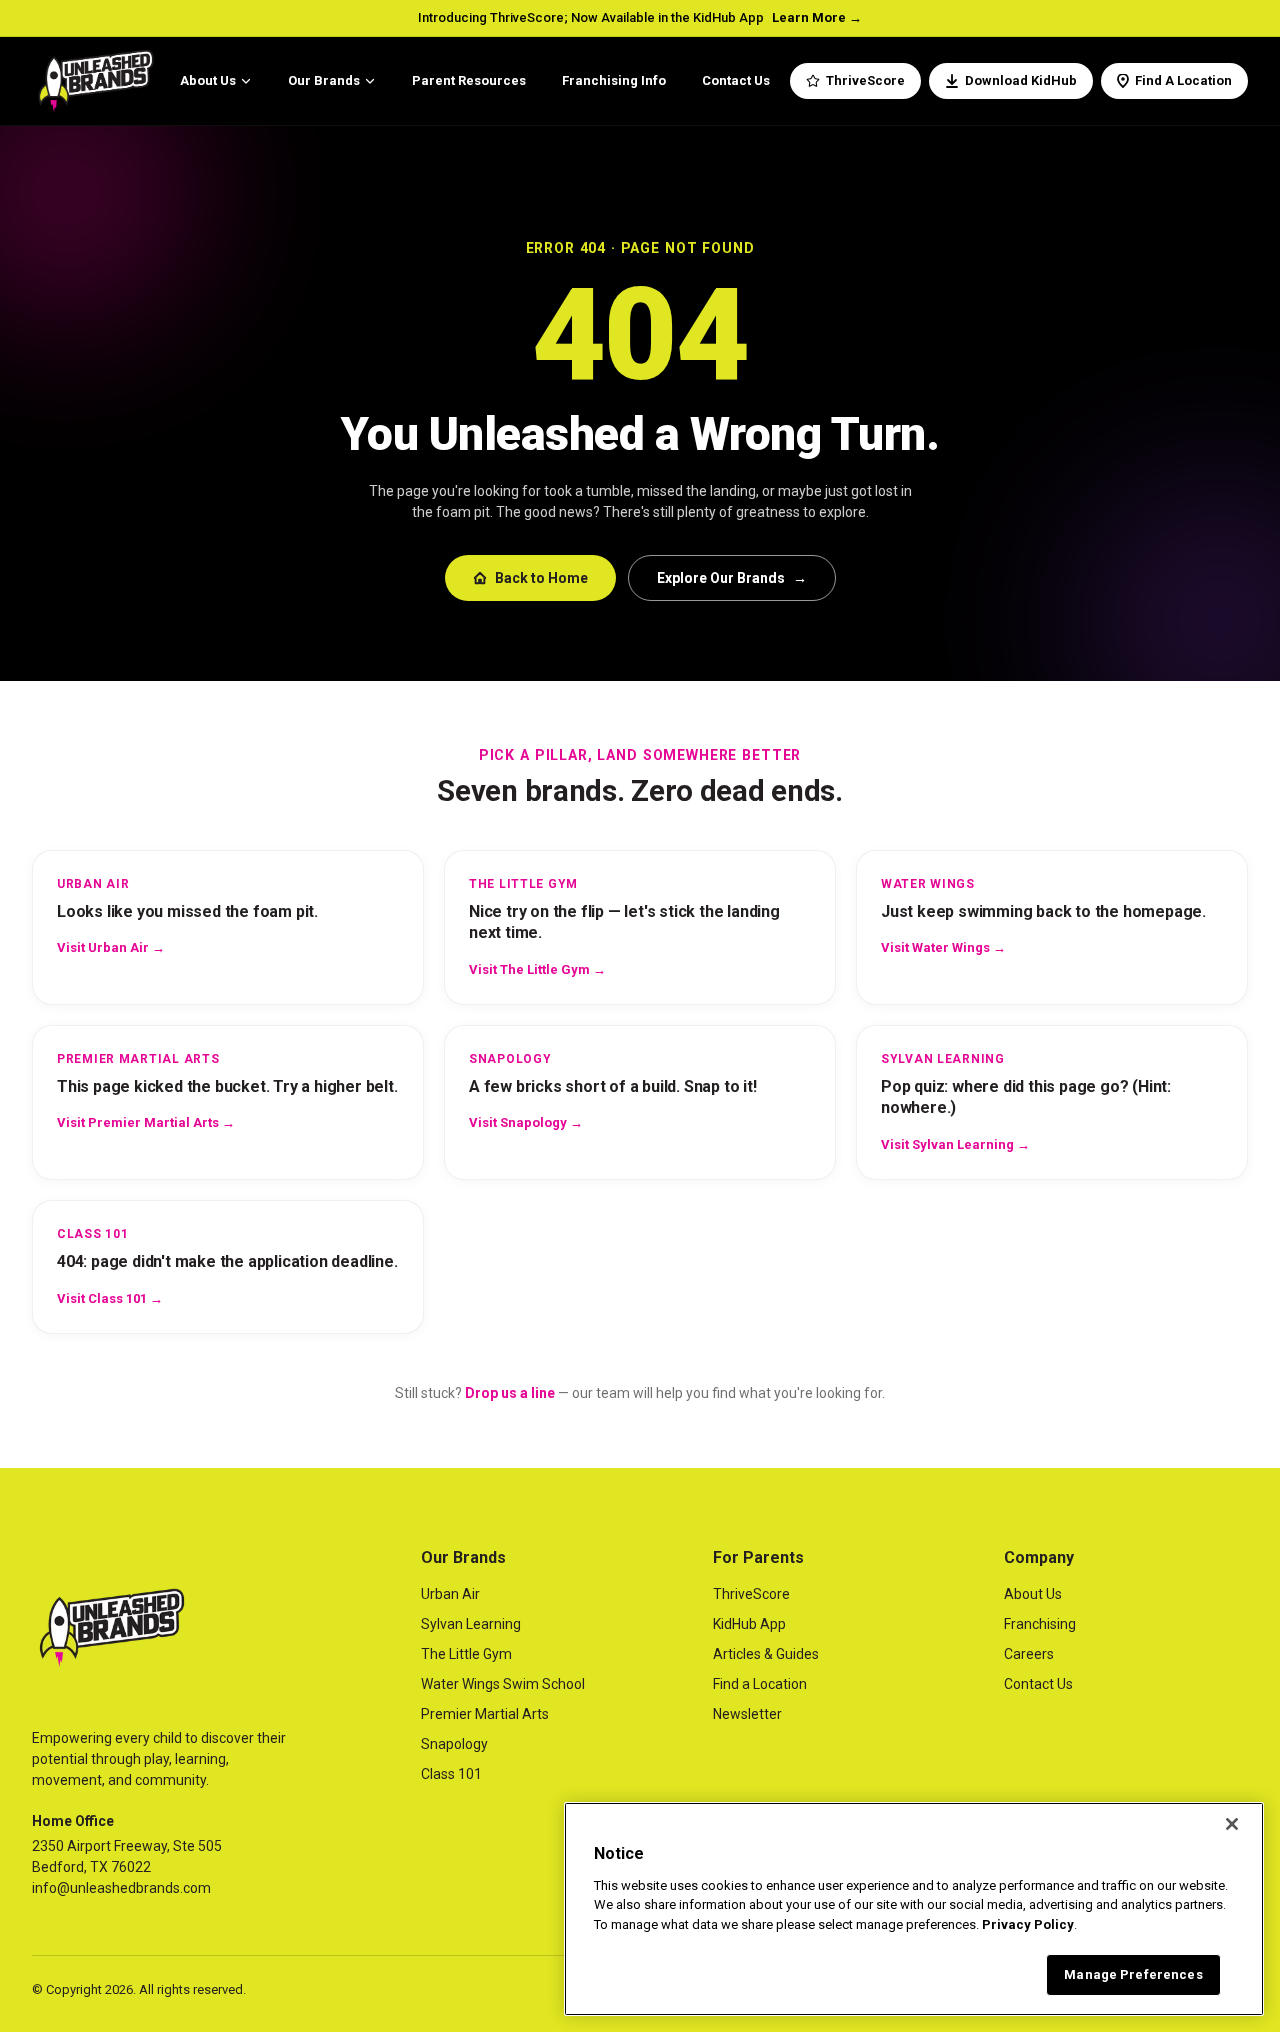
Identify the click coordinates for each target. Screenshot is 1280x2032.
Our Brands (324, 80)
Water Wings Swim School (503, 1684)
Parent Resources (469, 80)
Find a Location (760, 1684)
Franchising (1040, 1624)
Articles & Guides (766, 1654)
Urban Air (450, 1594)
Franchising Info (614, 80)
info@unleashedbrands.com (121, 1888)
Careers (1029, 1654)
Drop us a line (510, 1393)
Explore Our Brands (732, 578)
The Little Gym (466, 1654)
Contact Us (736, 80)
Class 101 (451, 1774)
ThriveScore (865, 80)
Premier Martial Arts (485, 1714)
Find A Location (1183, 80)
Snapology (454, 1744)
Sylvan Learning (471, 1624)
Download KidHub (1021, 80)
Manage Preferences (1133, 1974)
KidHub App (749, 1624)
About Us (208, 80)
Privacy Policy (1028, 1924)
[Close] (1232, 1824)
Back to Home (541, 578)
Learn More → (817, 17)
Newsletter (747, 1714)
